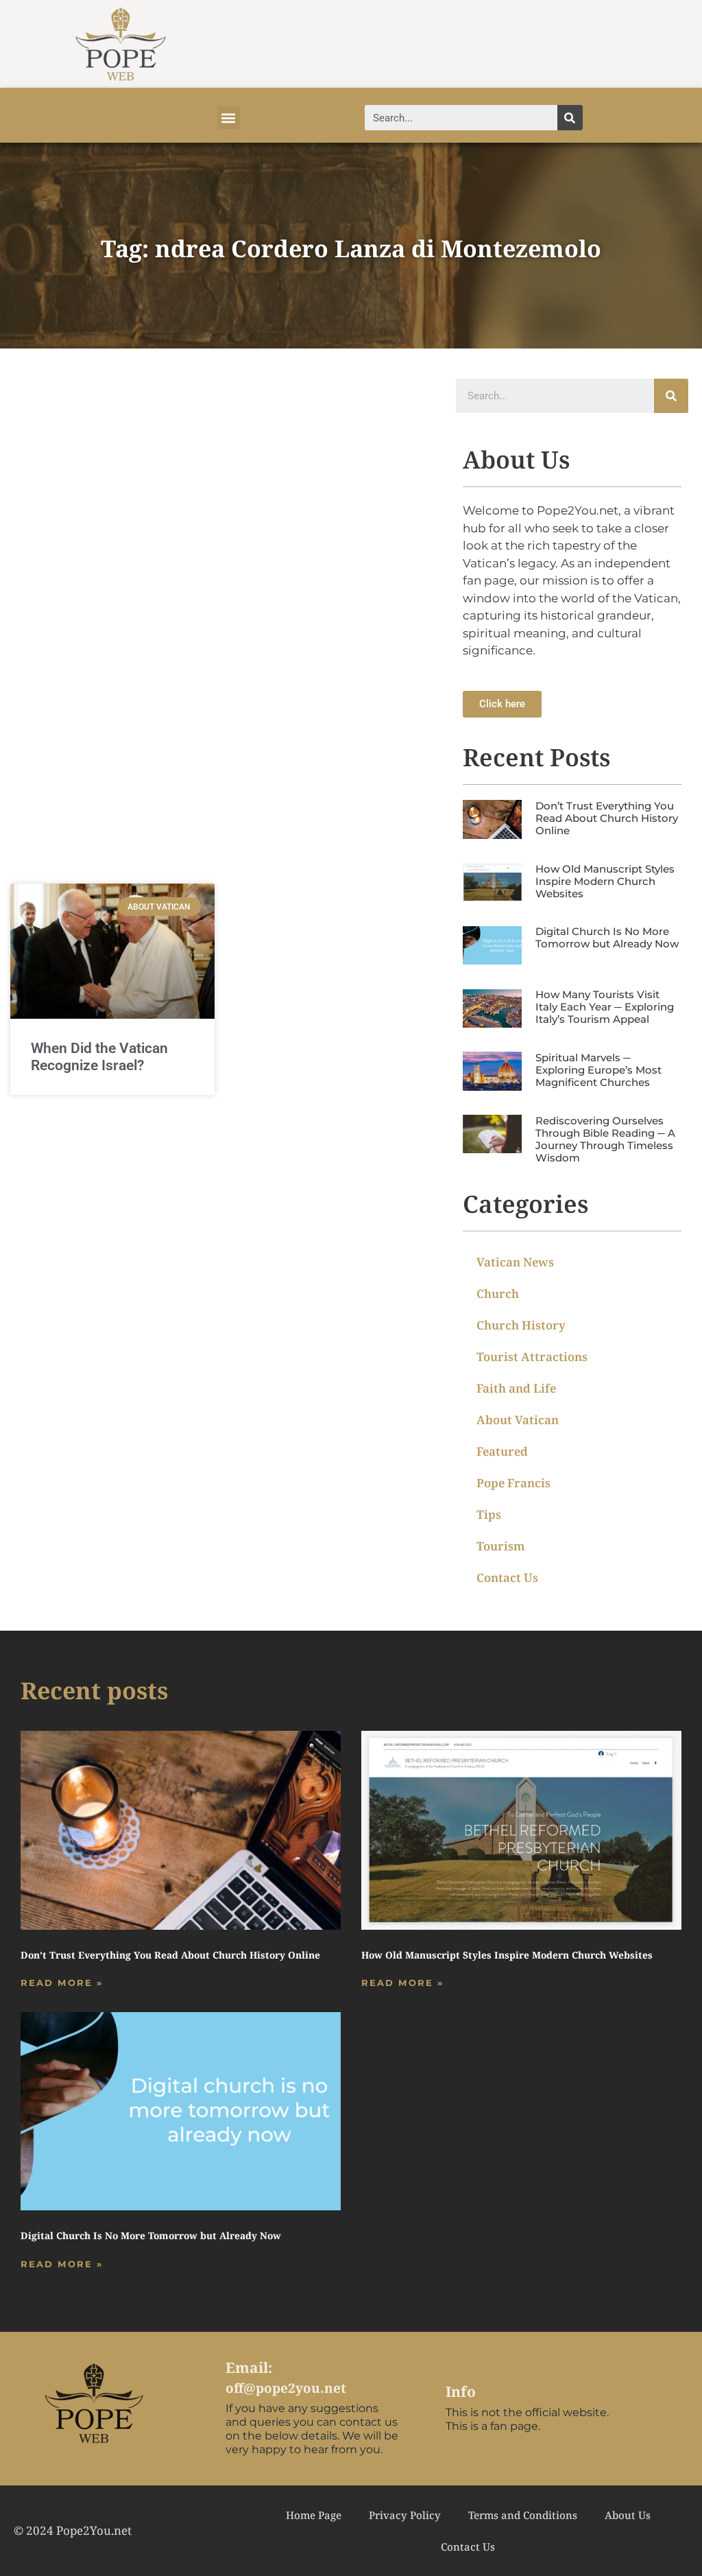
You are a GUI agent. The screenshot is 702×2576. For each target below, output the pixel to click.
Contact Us (507, 1577)
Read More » (62, 1983)
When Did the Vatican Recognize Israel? (99, 1057)
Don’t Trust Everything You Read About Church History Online (607, 818)
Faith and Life (516, 1388)
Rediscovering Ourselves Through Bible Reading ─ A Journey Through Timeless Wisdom (605, 1139)
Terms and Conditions (523, 2515)
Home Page (314, 2515)
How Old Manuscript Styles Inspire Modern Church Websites (605, 881)
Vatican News (515, 1262)
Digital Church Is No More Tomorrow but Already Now (607, 937)
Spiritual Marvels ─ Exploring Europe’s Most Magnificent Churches (598, 1070)
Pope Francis (513, 1483)
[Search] (570, 118)
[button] (229, 118)
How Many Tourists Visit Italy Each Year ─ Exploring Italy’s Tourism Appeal (605, 1007)
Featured (502, 1451)
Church (498, 1293)
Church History (521, 1325)
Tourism (501, 1546)
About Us (628, 2515)
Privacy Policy (405, 2515)
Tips (489, 1514)
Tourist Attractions (532, 1357)
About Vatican (518, 1420)
